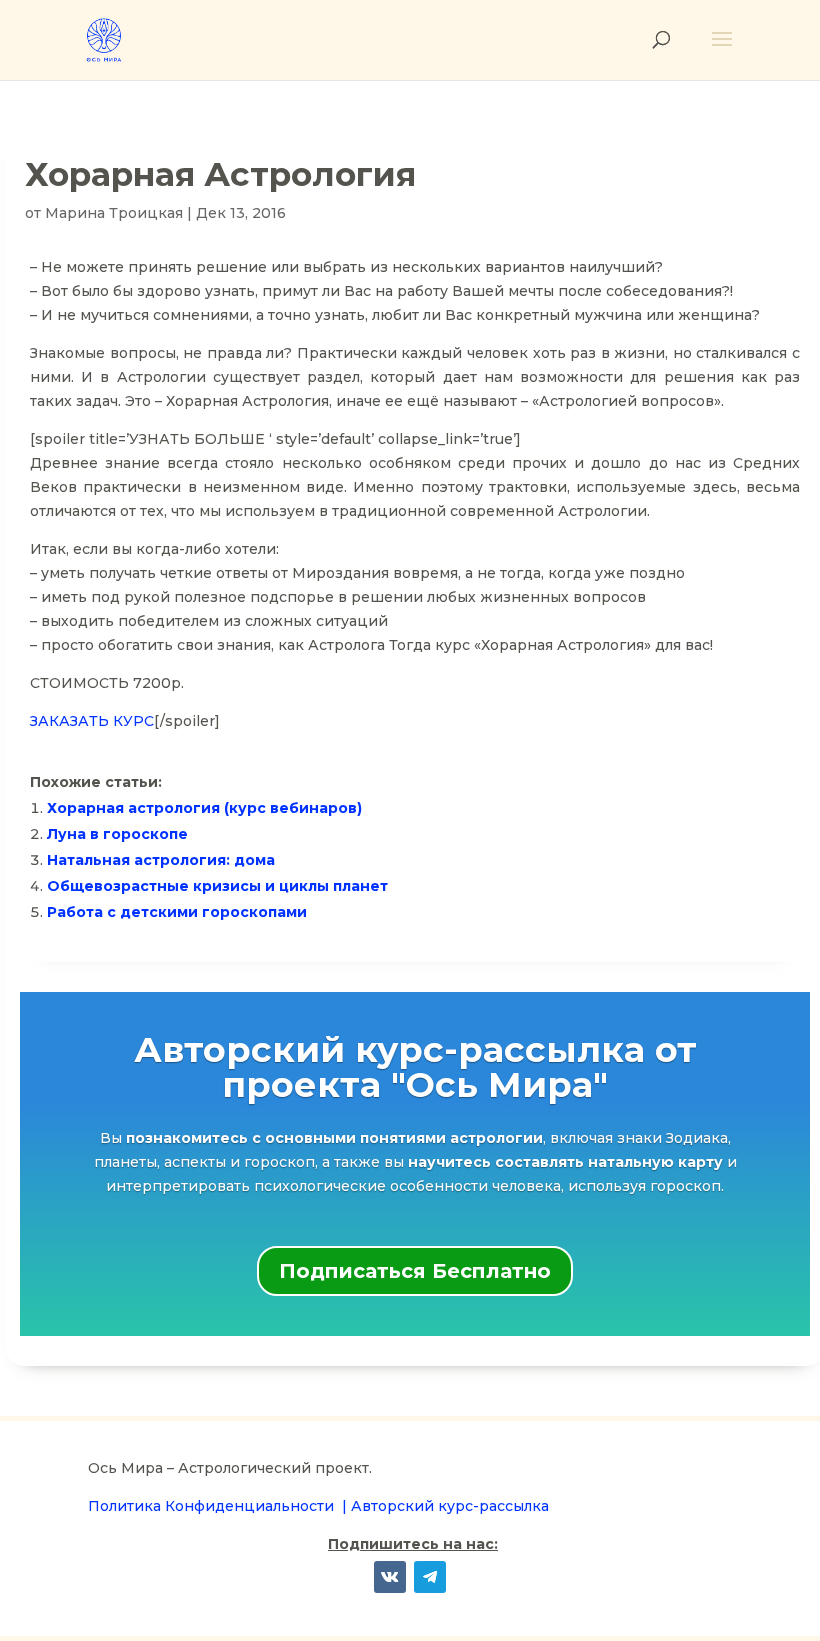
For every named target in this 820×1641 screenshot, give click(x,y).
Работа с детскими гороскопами (177, 912)
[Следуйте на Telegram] (430, 1577)
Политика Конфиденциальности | (219, 1506)
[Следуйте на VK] (390, 1577)
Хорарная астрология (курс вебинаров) (204, 808)
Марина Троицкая (114, 213)
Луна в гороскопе (117, 834)
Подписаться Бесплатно (415, 1271)
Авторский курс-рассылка (450, 1506)
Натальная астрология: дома (161, 860)
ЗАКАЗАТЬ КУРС (92, 721)
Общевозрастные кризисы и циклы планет (217, 886)
